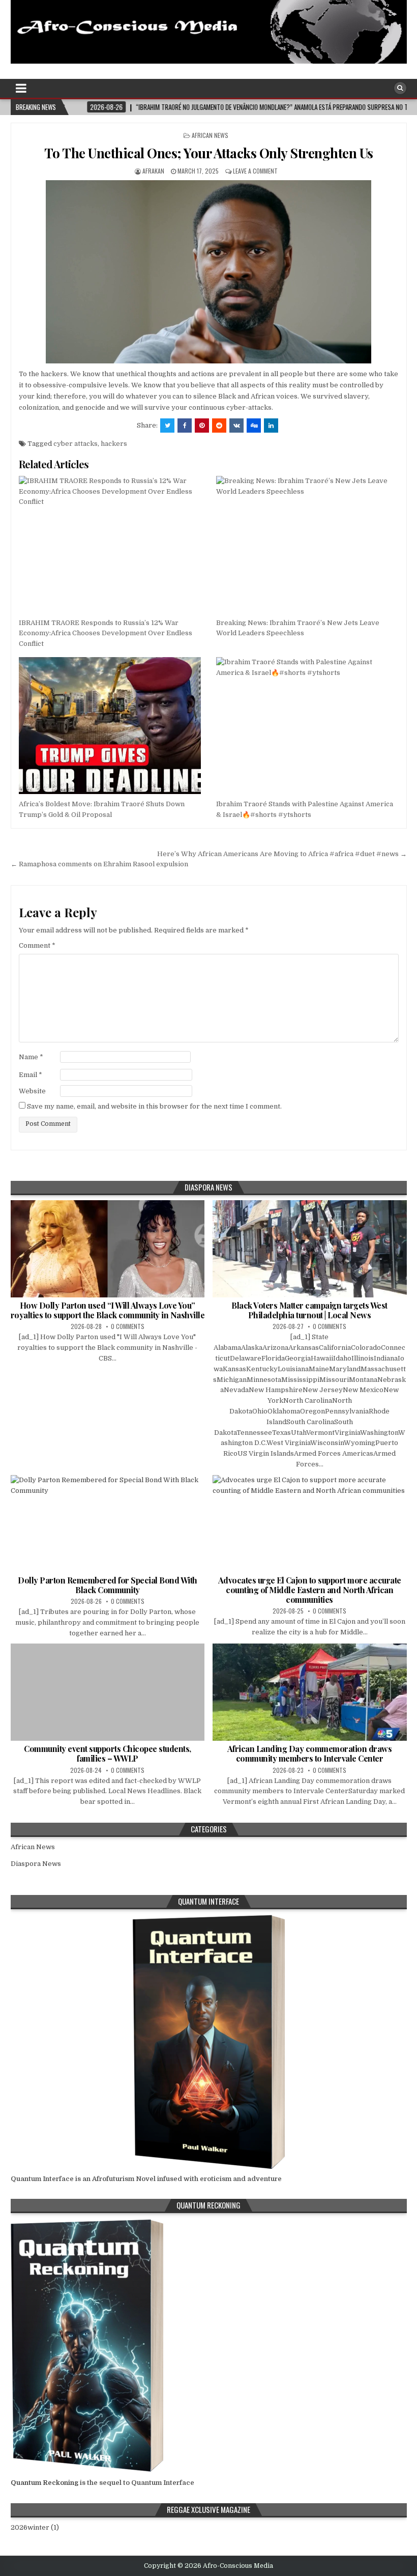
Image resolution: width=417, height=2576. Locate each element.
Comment (37, 945)
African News (210, 135)
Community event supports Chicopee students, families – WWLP (108, 1753)
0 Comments (128, 1326)
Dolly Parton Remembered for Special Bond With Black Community (108, 1585)
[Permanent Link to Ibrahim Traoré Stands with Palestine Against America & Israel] (307, 726)
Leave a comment (255, 171)
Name (31, 1057)
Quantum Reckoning (44, 2483)
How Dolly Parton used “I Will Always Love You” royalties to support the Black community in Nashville (108, 1310)
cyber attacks (76, 444)
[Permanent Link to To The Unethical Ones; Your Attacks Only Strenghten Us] (209, 272)
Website (32, 1091)
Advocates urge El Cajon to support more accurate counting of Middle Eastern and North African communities (310, 1590)
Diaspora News (36, 1864)
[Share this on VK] (236, 426)
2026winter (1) (35, 2527)
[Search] (400, 88)
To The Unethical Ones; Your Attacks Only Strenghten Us (209, 153)
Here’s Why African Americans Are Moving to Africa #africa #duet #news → (282, 854)
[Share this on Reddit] (219, 426)
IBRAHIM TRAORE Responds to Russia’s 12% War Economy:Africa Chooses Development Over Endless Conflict (106, 633)
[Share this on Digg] (254, 426)
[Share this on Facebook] (185, 426)
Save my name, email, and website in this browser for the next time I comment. (154, 1106)
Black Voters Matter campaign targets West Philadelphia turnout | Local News (309, 1310)
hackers (114, 444)
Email (31, 1075)
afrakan (153, 171)
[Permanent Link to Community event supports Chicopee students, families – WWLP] (108, 1692)
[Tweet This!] (167, 426)
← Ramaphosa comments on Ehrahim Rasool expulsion (99, 864)
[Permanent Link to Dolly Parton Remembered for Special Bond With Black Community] (108, 1524)
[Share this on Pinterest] (202, 426)
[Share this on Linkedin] (271, 426)
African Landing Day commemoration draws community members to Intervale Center (310, 1753)
